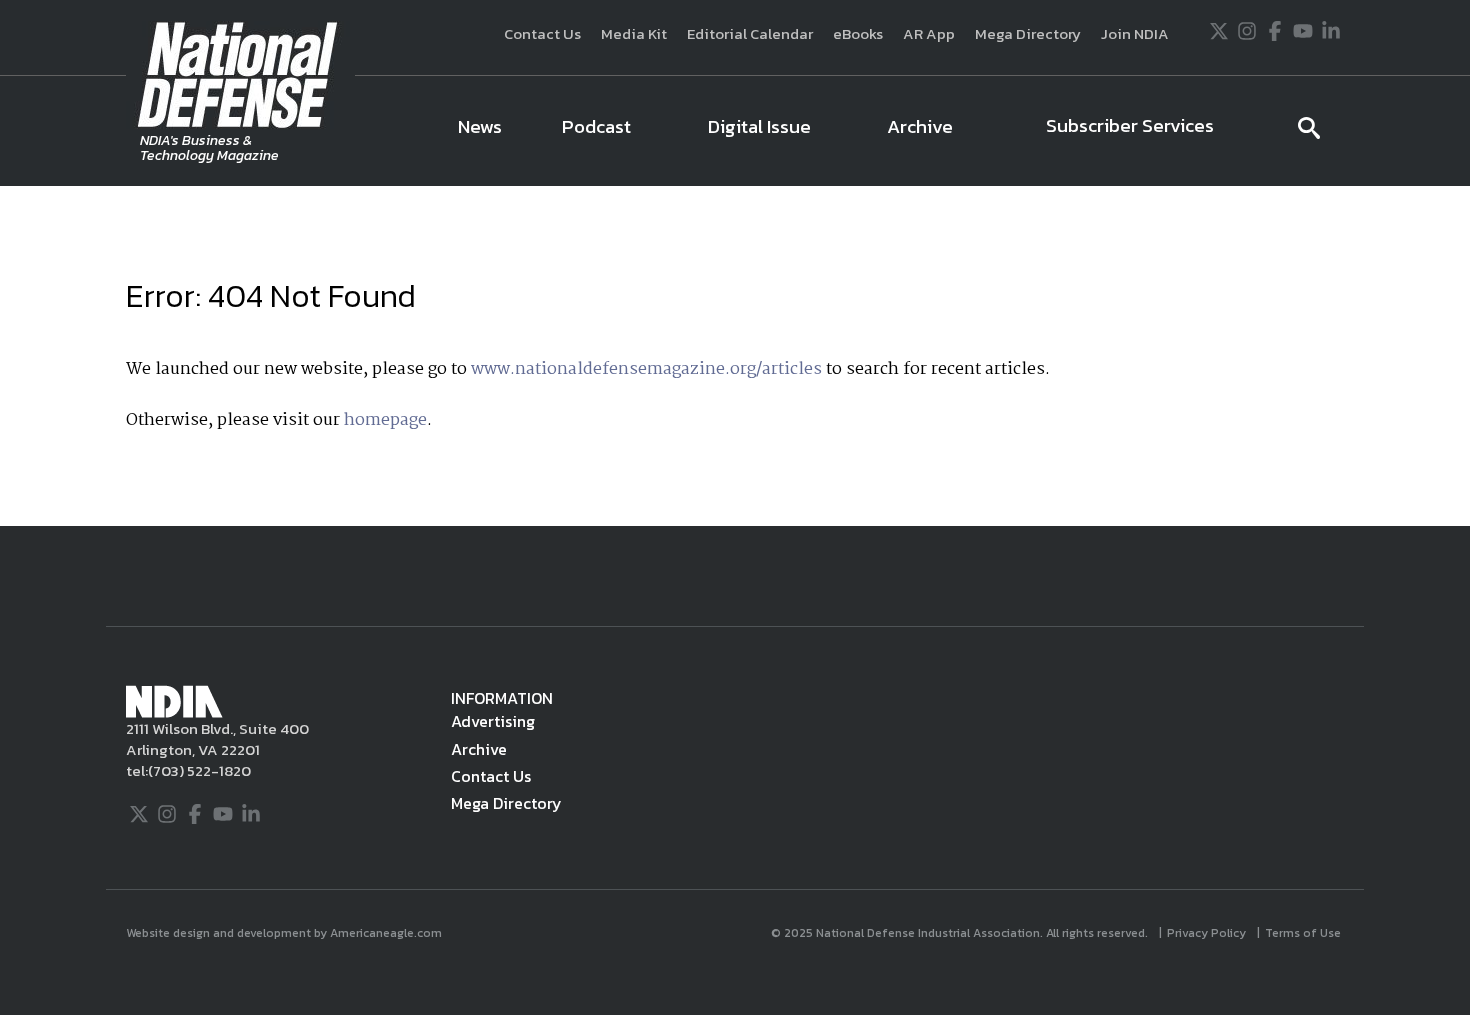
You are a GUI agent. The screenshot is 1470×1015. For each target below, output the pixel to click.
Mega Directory (1028, 33)
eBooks (858, 33)
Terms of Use (1304, 933)
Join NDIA (1135, 33)
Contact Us (542, 33)
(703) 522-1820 (199, 770)
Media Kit (634, 33)
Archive (479, 749)
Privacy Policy (1208, 933)
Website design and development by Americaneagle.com (285, 933)
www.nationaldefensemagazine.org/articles (646, 369)
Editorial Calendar (750, 33)
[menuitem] (480, 131)
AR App (929, 33)
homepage (385, 420)
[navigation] (853, 131)
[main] (735, 356)
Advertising (493, 721)
